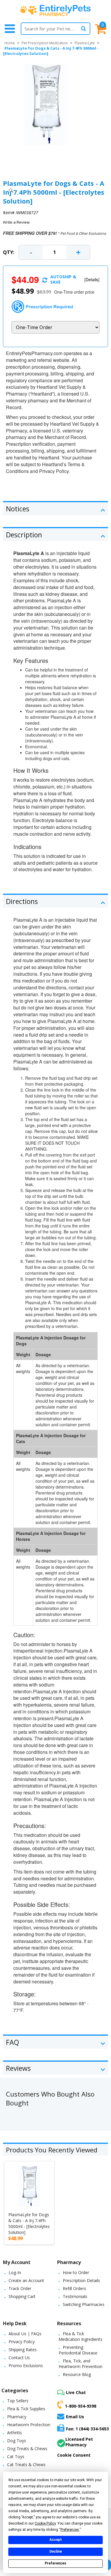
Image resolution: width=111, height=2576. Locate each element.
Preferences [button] (70, 2530)
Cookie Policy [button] (45, 2523)
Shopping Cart (22, 2296)
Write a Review (16, 222)
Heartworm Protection (29, 2425)
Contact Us (19, 2358)
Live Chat (76, 2392)
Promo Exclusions (26, 2366)
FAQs (36, 2334)
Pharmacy (17, 2417)
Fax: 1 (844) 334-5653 (87, 2429)
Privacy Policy (22, 2342)
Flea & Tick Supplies (26, 2409)
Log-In (15, 2272)
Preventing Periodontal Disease (78, 2350)
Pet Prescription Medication (45, 43)
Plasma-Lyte (85, 43)
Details (92, 279)
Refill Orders (74, 2288)
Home (10, 43)
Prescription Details (81, 2280)
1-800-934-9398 (81, 2406)
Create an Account (26, 2280)
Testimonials (75, 2296)
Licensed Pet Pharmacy (79, 2442)
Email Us (75, 2417)
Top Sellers (18, 2401)
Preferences (55, 2563)
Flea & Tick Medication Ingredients (81, 2336)
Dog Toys (17, 2441)
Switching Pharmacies (84, 2304)
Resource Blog (77, 2374)
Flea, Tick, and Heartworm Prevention (81, 2364)
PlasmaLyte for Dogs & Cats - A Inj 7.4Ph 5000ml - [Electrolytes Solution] (29, 2223)
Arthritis (15, 2433)
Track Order (20, 2288)
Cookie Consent (74, 2455)
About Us (17, 2334)
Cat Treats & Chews (26, 2464)
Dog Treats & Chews (27, 2449)
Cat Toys (16, 2457)
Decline (56, 2551)
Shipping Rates (23, 2350)
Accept (56, 2540)
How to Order (76, 2272)
